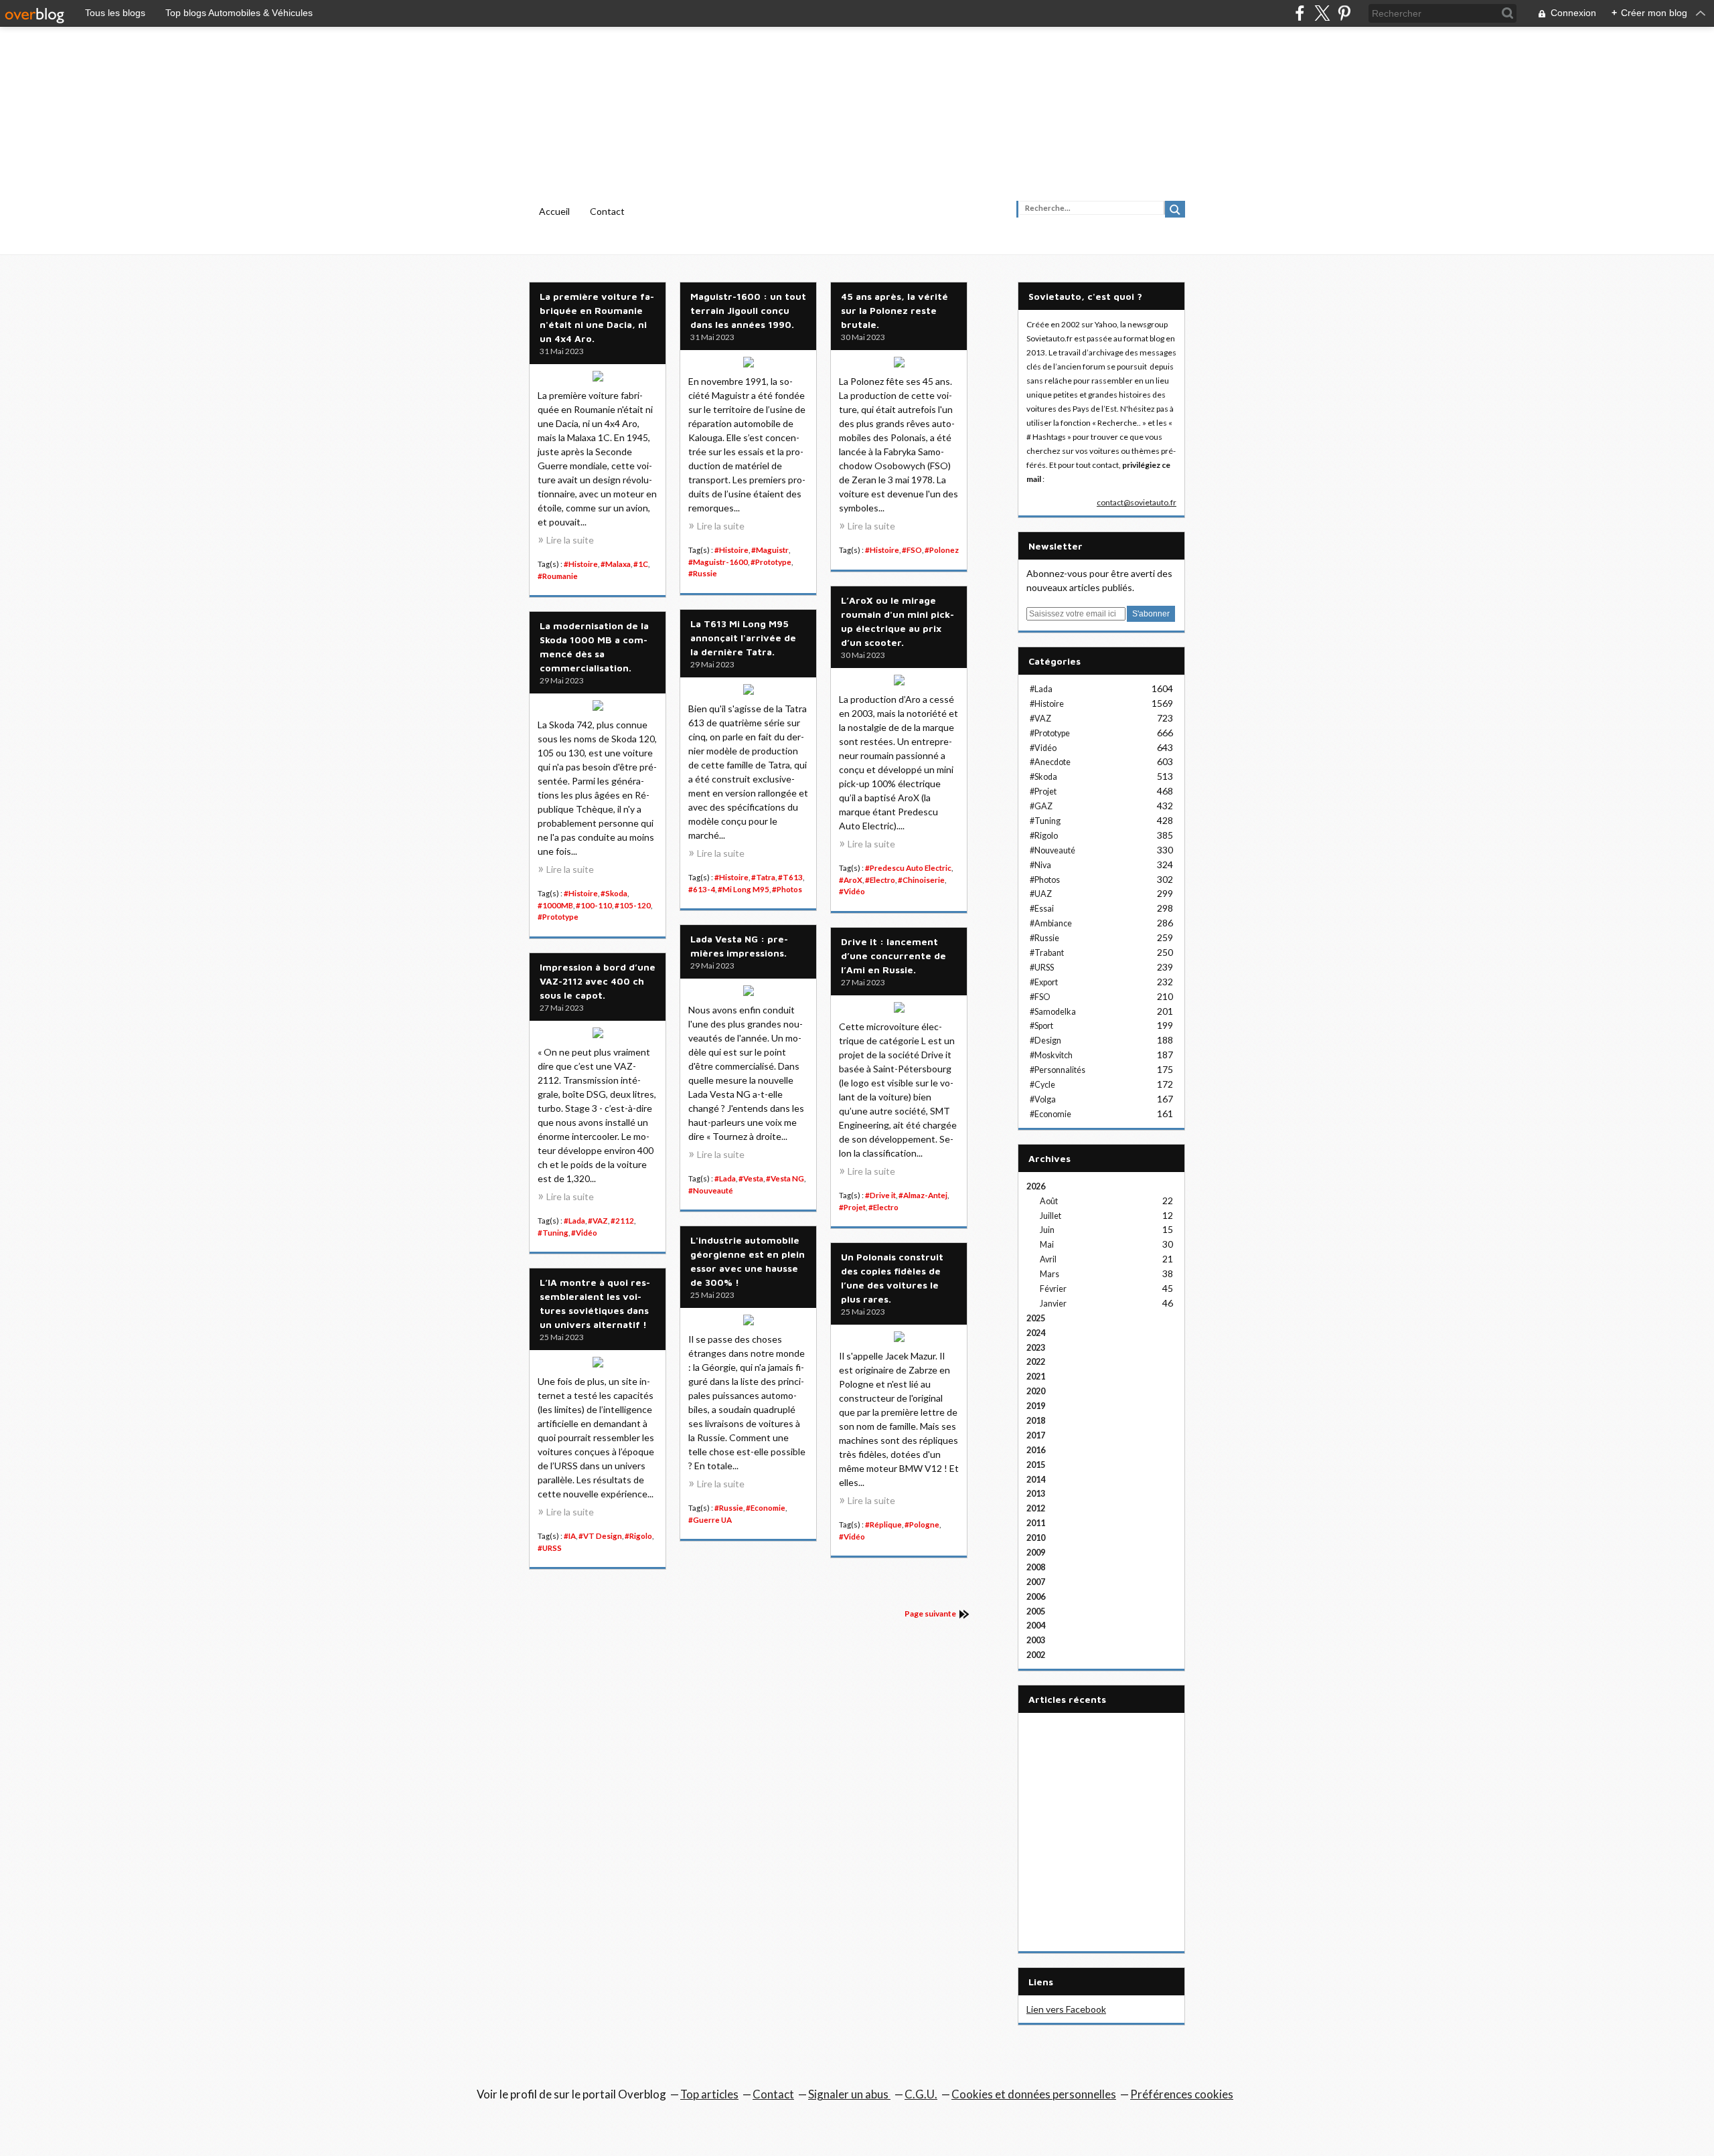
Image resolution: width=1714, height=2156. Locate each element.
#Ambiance (1051, 923)
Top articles (709, 2094)
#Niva (1040, 865)
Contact (607, 211)
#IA (570, 1536)
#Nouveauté (711, 1190)
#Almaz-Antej (923, 1195)
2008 (1036, 1567)
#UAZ (1041, 894)
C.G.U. (921, 2094)
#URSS (550, 1548)
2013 (1036, 1494)
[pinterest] (1344, 13)
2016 (1036, 1450)
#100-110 (594, 905)
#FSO (912, 550)
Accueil (554, 211)
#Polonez (942, 550)
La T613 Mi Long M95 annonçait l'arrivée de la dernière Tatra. (743, 638)
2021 (1036, 1377)
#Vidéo (852, 891)
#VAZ (598, 1221)
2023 (1036, 1348)
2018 (1036, 1421)
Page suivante (930, 1613)
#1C (641, 564)
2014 (1036, 1480)
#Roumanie (558, 576)
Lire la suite (570, 540)
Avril (1048, 1259)
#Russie (703, 573)
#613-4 (702, 889)
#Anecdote (1050, 762)
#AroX (851, 880)
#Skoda (614, 893)
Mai (1047, 1245)
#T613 (790, 877)
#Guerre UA (710, 1520)
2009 (1036, 1553)
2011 (1036, 1523)
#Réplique (883, 1524)
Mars (1049, 1274)
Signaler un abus (849, 2094)
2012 (1036, 1508)
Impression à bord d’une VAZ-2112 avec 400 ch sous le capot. (598, 981)
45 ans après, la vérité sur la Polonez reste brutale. (894, 310)
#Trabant (1047, 953)
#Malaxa (616, 564)
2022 (1036, 1362)
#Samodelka (1053, 1012)
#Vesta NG (785, 1178)
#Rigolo (638, 1536)
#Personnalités (1058, 1070)
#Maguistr (770, 550)
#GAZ (1041, 806)
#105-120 (633, 905)
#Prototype (771, 562)
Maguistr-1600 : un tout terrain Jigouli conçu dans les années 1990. (748, 310)
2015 (1036, 1465)
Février (1053, 1289)
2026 (1036, 1186)
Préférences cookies (1182, 2094)
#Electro (880, 880)
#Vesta (751, 1178)
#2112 (622, 1221)
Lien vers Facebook (1066, 2009)
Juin (1047, 1230)
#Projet (852, 1207)
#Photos (787, 889)
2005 (1036, 1611)
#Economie (766, 1508)
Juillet (1050, 1216)
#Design (1045, 1041)
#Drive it (880, 1195)
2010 (1036, 1538)
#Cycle (1042, 1085)
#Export (1044, 982)
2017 (1036, 1435)
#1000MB (555, 905)
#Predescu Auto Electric (908, 868)
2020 (1036, 1391)
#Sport (1041, 1026)
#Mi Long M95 (744, 889)
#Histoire (581, 564)
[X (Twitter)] (1322, 13)
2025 (1036, 1318)
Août (1049, 1201)
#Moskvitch (1051, 1055)
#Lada (725, 1178)
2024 (1036, 1333)
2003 (1036, 1640)
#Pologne (922, 1524)
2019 (1036, 1406)
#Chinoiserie (921, 880)
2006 (1036, 1597)
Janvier (1053, 1304)
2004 (1036, 1626)
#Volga (1043, 1099)
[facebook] (1300, 13)
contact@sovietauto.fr (1137, 502)
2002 (1036, 1655)
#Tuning (553, 1233)
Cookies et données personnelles (1034, 2094)
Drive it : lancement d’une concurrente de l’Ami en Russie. (893, 956)
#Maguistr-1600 (718, 562)
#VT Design (600, 1536)
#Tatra (763, 877)
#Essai (1042, 909)
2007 (1036, 1582)
